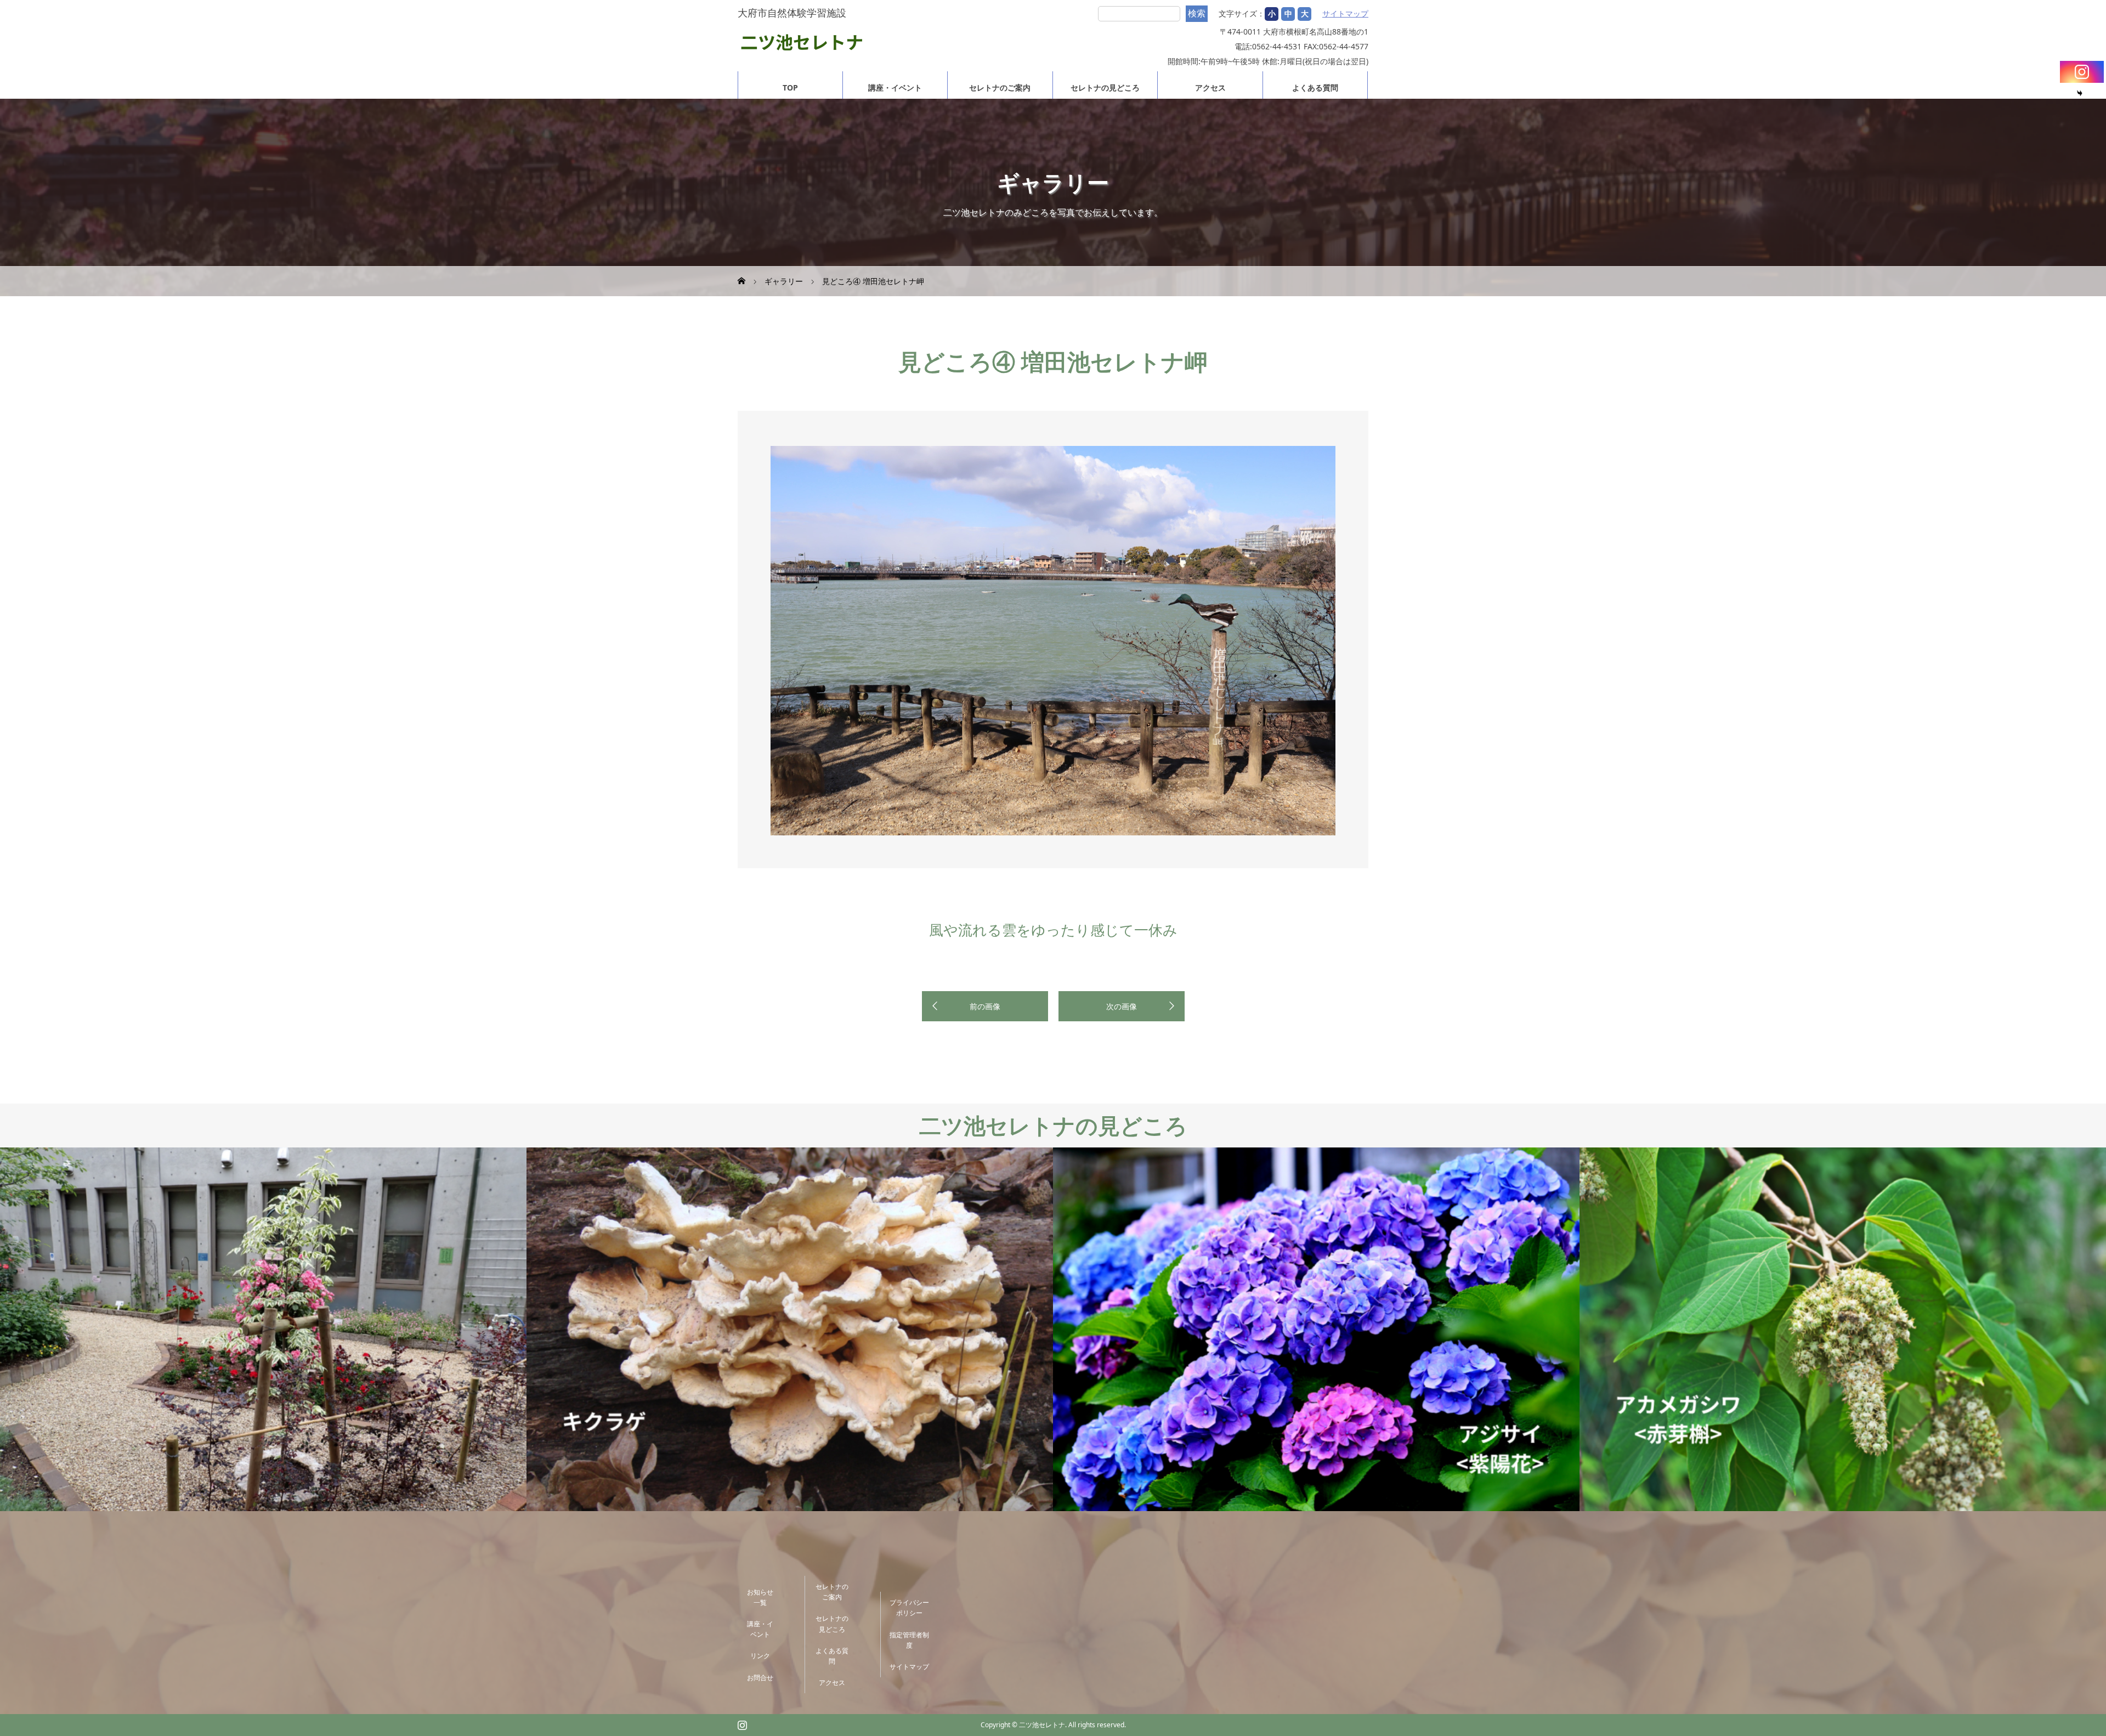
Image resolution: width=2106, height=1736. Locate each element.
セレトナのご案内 (1000, 87)
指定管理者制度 (909, 1640)
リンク (760, 1656)
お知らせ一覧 (760, 1597)
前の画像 (985, 1006)
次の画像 (1122, 1006)
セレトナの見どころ (1105, 87)
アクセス (1210, 87)
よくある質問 (1315, 87)
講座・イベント (895, 87)
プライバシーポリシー (909, 1608)
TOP (790, 87)
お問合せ (760, 1678)
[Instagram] (2082, 72)
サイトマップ (1345, 14)
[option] (1053, 641)
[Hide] (2080, 93)
